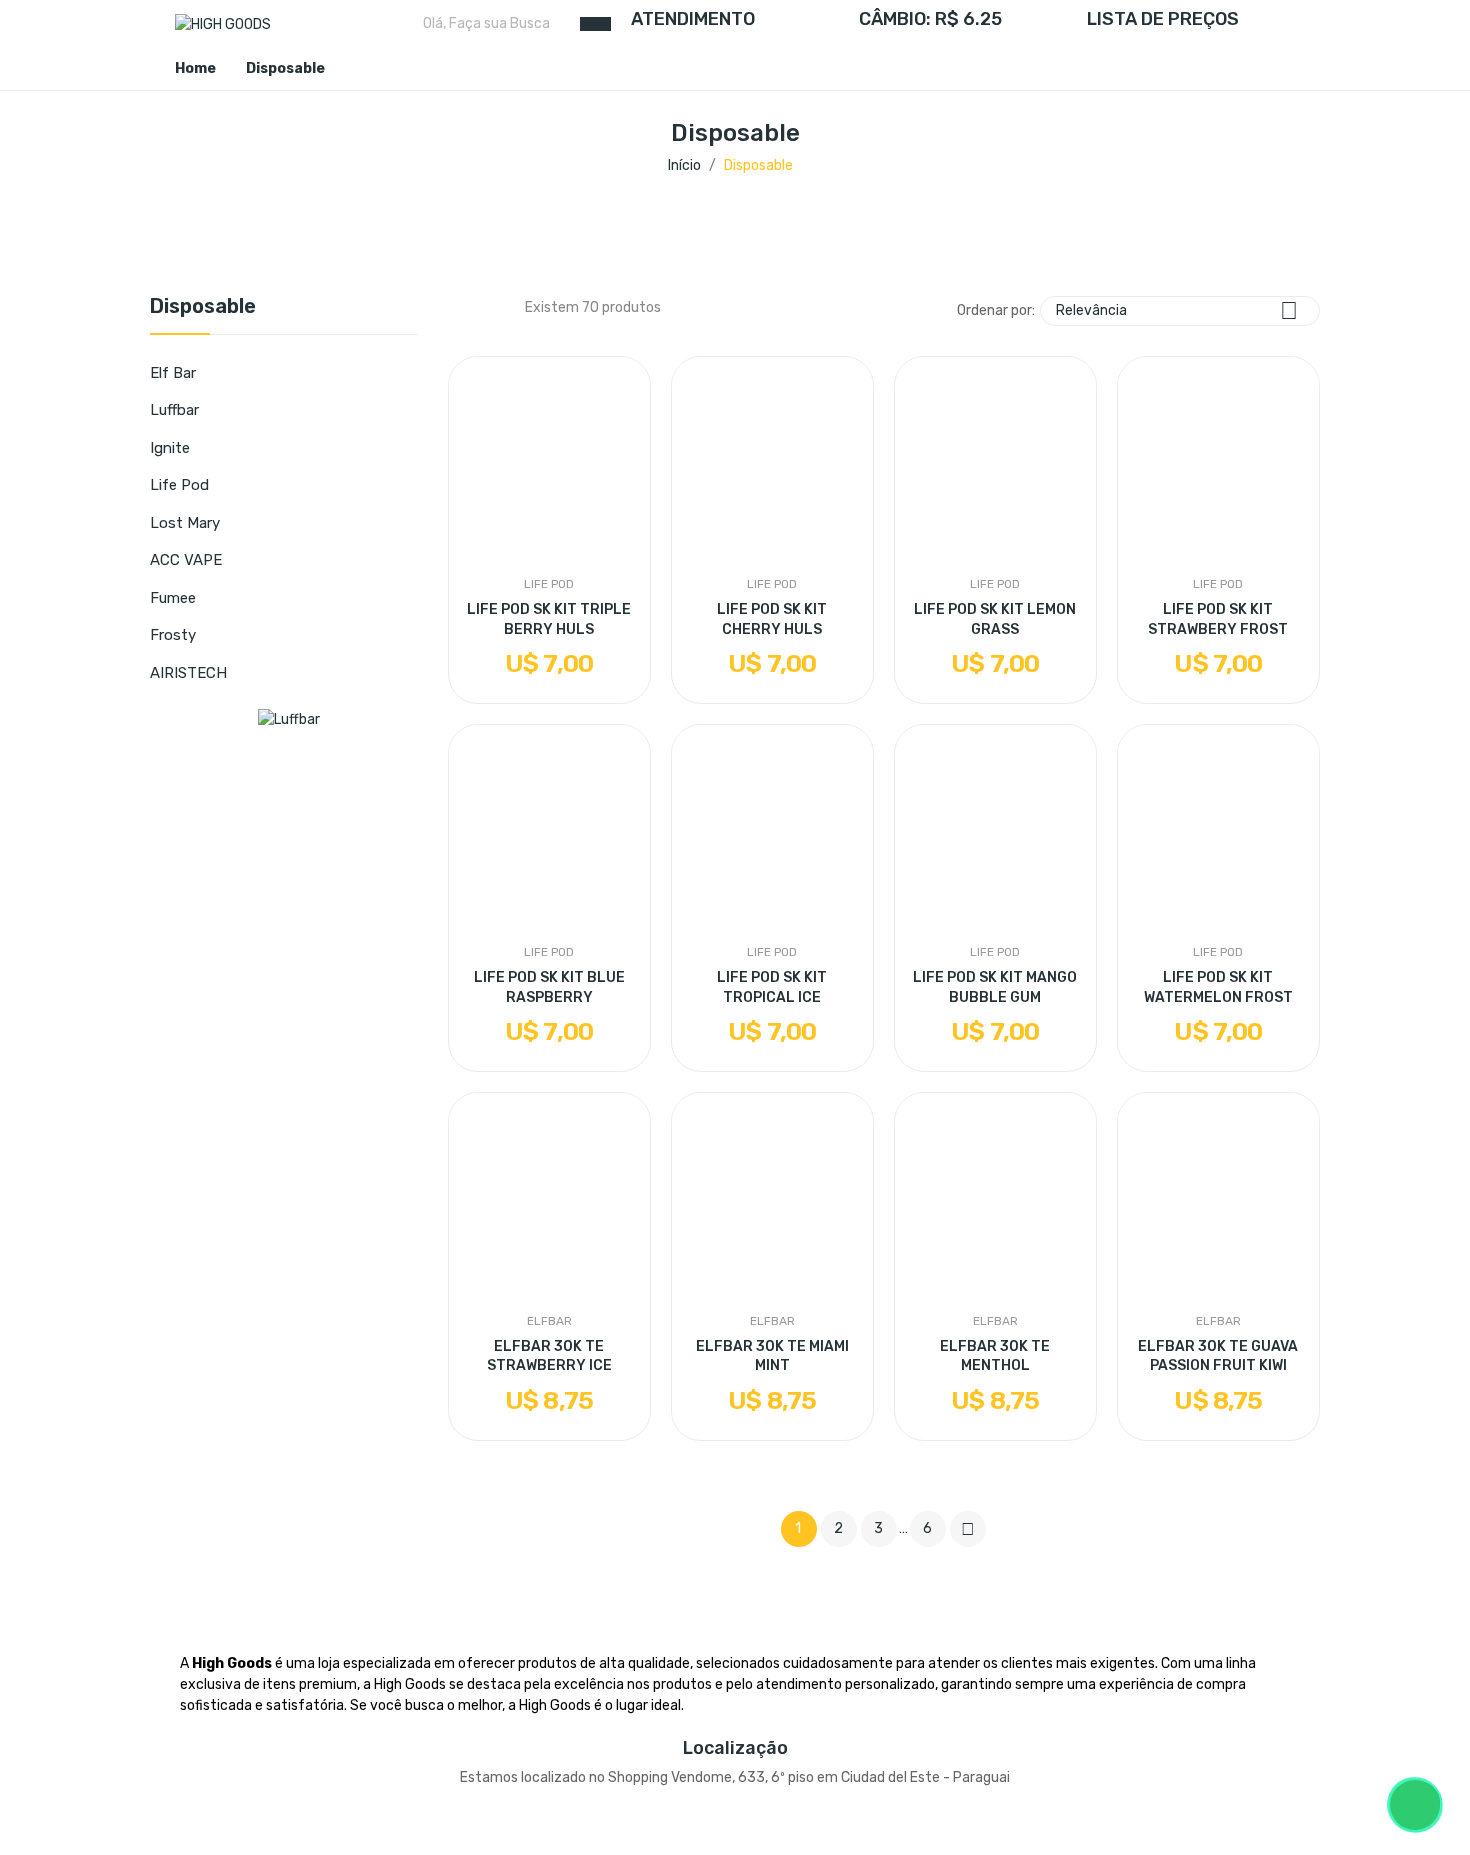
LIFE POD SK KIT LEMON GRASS (995, 619)
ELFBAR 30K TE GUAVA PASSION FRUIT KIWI (1218, 1356)
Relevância (1177, 310)
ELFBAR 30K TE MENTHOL (995, 1356)
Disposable (203, 307)
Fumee (173, 598)
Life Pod (179, 485)
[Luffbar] (289, 718)
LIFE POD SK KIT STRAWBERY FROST (1218, 619)
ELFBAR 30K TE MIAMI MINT (772, 1356)
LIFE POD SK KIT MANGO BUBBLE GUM (995, 987)
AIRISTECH (188, 673)
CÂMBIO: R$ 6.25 (930, 19)
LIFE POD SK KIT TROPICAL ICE (772, 987)
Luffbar (174, 410)
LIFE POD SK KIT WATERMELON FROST (1218, 987)
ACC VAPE (186, 560)
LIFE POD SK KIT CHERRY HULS (772, 619)
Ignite (170, 448)
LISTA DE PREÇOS (1163, 19)
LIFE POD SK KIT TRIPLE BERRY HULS (549, 619)
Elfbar (549, 1321)
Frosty (173, 635)
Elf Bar (173, 373)
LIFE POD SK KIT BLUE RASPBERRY (549, 987)
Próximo (968, 1529)
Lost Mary (185, 523)
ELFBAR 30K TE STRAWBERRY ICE (549, 1356)
